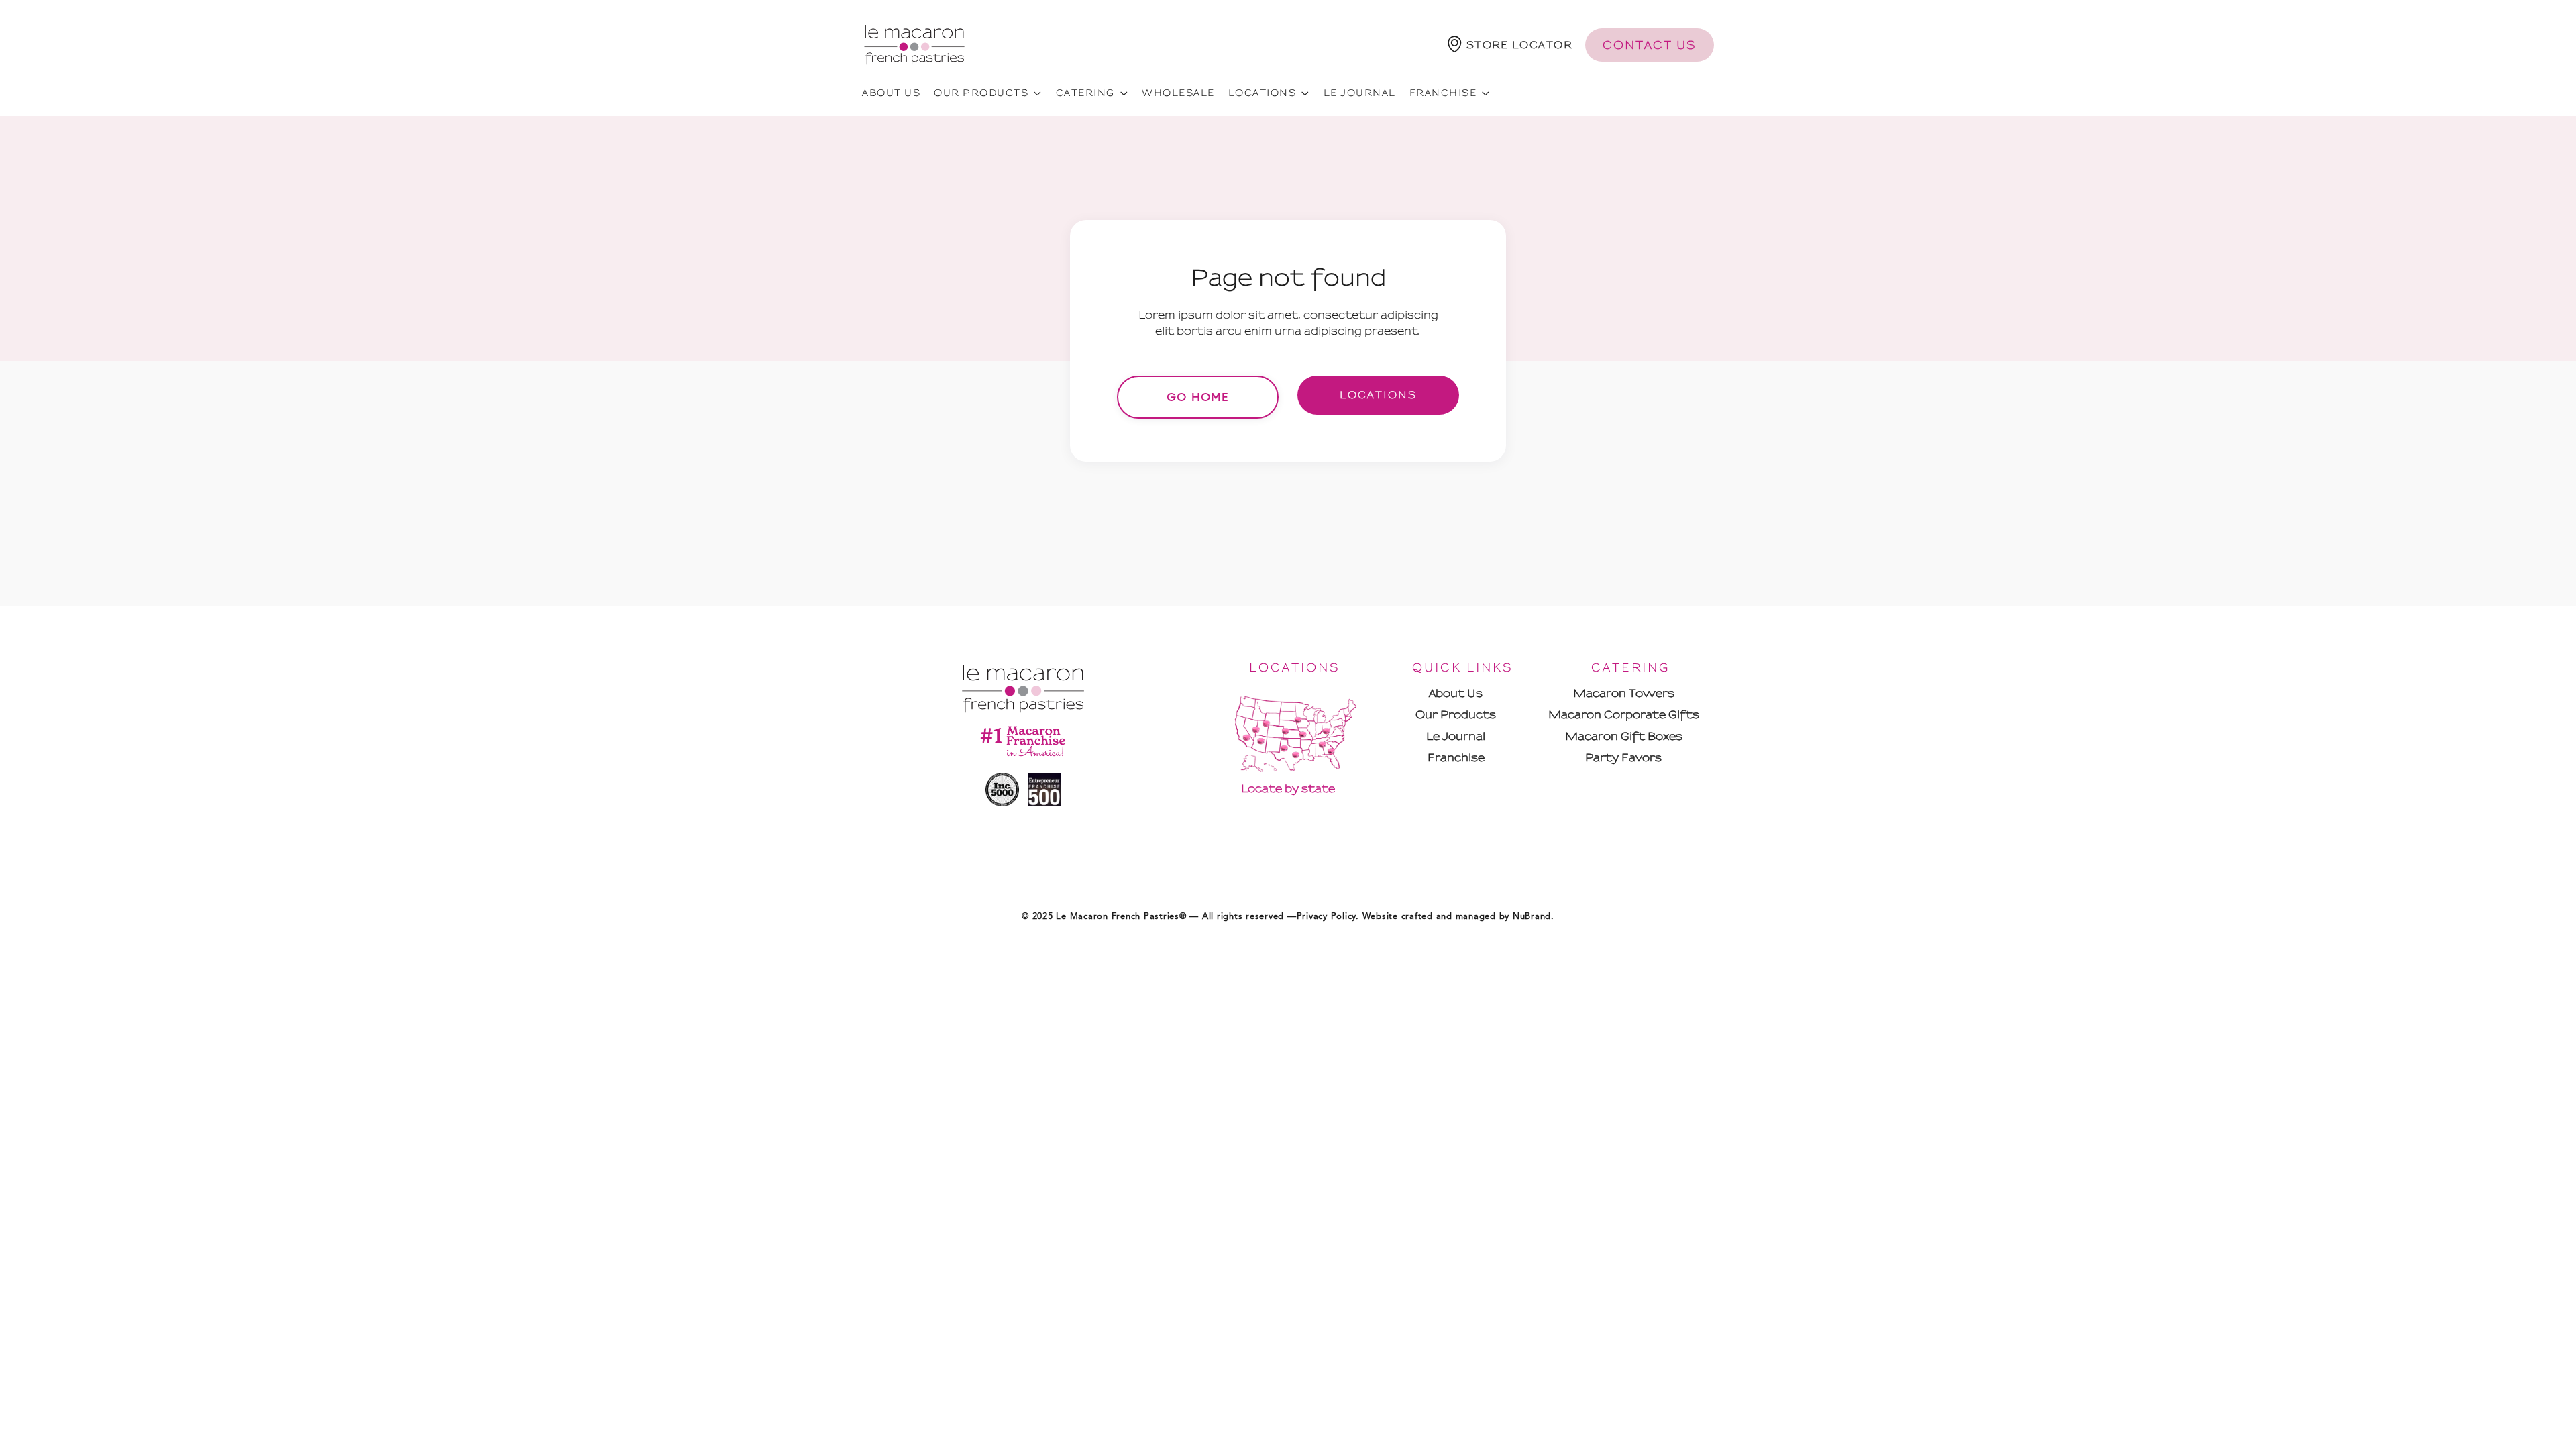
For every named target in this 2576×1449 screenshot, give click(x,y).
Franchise (1456, 758)
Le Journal (1360, 93)
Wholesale (1178, 93)
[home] (914, 45)
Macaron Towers (1624, 693)
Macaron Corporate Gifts (1624, 715)
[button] (1510, 45)
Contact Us (1650, 45)
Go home (1198, 397)
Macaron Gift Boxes (1624, 736)
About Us (1456, 693)
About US (891, 93)
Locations (1378, 395)
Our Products (1456, 715)
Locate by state (1288, 789)
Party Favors (1623, 758)
